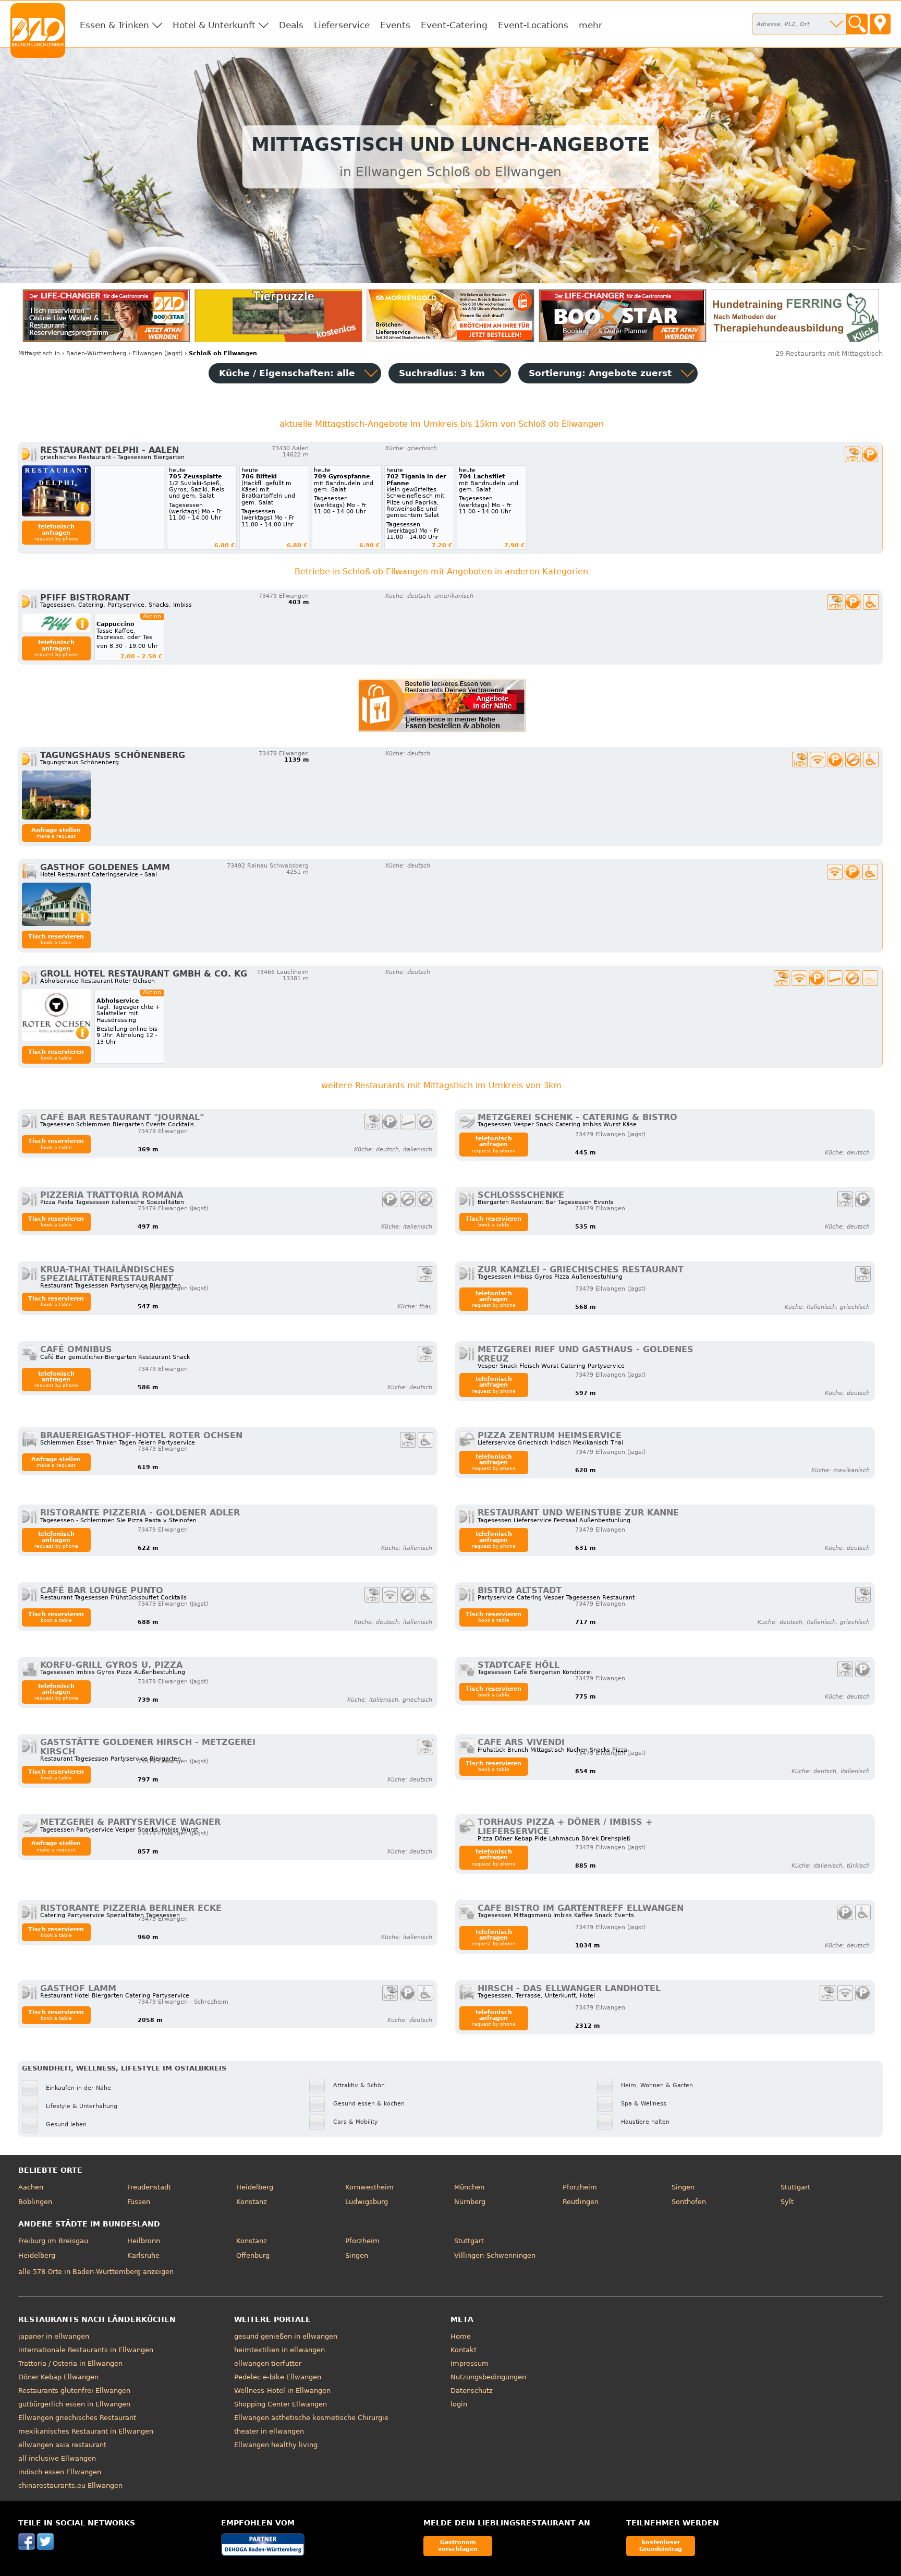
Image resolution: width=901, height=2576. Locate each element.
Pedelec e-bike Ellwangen (278, 2377)
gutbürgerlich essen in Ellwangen (74, 2404)
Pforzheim (580, 2187)
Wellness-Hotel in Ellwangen (282, 2391)
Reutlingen (581, 2202)
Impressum (470, 2363)
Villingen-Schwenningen (495, 2255)
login (459, 2404)
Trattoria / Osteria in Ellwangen (70, 2363)
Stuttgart (795, 2187)
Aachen (31, 2187)
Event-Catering (454, 25)
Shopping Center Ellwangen (281, 2404)
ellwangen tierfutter (268, 2363)
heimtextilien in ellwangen (279, 2350)
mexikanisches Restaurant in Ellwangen (86, 2431)
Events (395, 25)
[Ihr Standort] (880, 24)
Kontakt (464, 2350)
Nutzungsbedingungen (488, 2377)
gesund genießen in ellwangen (286, 2336)
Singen (683, 2187)
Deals (291, 25)
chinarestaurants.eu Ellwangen (70, 2485)
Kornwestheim (369, 2187)
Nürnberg (470, 2202)
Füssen (139, 2202)
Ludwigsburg (367, 2202)
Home (461, 2336)
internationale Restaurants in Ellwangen (86, 2350)
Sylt (787, 2202)
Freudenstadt (149, 2187)
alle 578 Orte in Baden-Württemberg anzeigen (96, 2272)
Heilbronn (144, 2241)
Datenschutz (472, 2391)
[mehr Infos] (56, 491)
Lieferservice (342, 25)
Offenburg (253, 2255)
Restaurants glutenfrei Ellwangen (74, 2391)
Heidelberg (255, 2187)
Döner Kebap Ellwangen (58, 2377)
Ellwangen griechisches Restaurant (77, 2418)
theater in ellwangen (269, 2431)
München (469, 2187)
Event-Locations (533, 25)
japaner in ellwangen (54, 2336)
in (39, 353)
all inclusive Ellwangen (57, 2458)
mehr (590, 25)
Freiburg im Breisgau (53, 2241)
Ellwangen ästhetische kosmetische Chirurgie (311, 2418)
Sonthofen (689, 2202)
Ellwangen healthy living (276, 2445)
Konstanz (252, 2202)
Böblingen (35, 2202)
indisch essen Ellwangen (60, 2472)
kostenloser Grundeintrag (661, 2545)
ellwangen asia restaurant (62, 2445)
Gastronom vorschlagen (458, 2545)
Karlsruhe (143, 2255)
